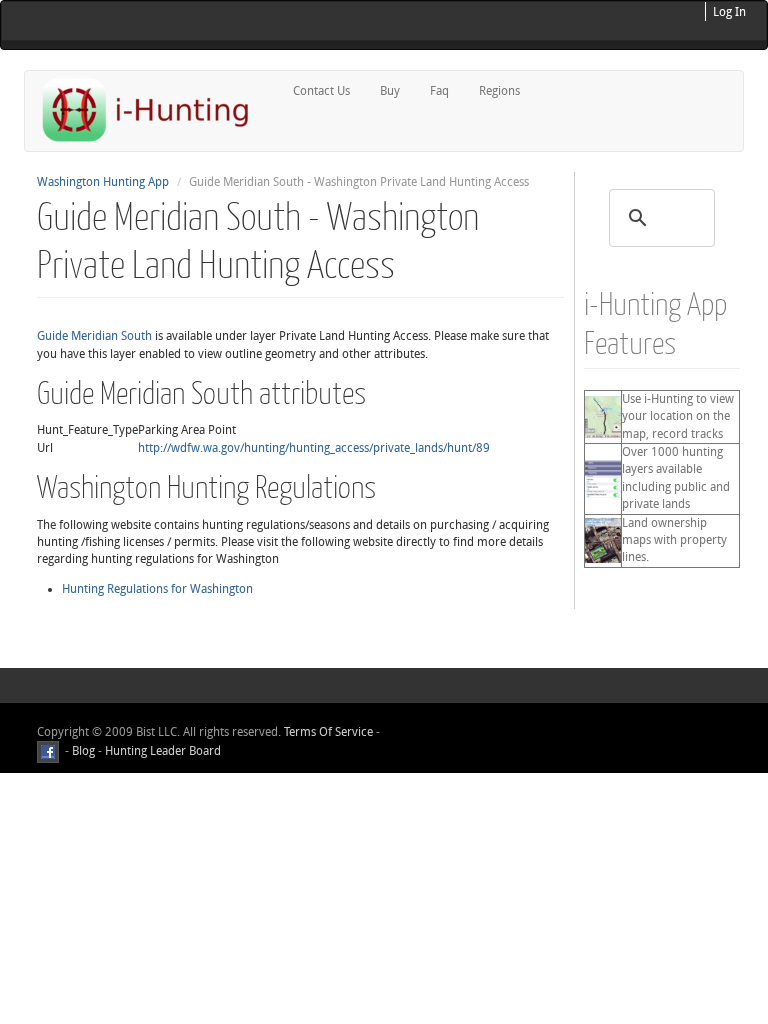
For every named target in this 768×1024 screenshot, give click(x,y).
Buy (390, 91)
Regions (499, 91)
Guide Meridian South (94, 336)
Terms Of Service (328, 732)
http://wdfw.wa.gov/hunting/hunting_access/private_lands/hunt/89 (314, 448)
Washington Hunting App (103, 182)
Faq (439, 91)
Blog (83, 751)
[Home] (154, 109)
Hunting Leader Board (161, 751)
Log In (729, 12)
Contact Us (321, 91)
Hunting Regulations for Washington (157, 589)
